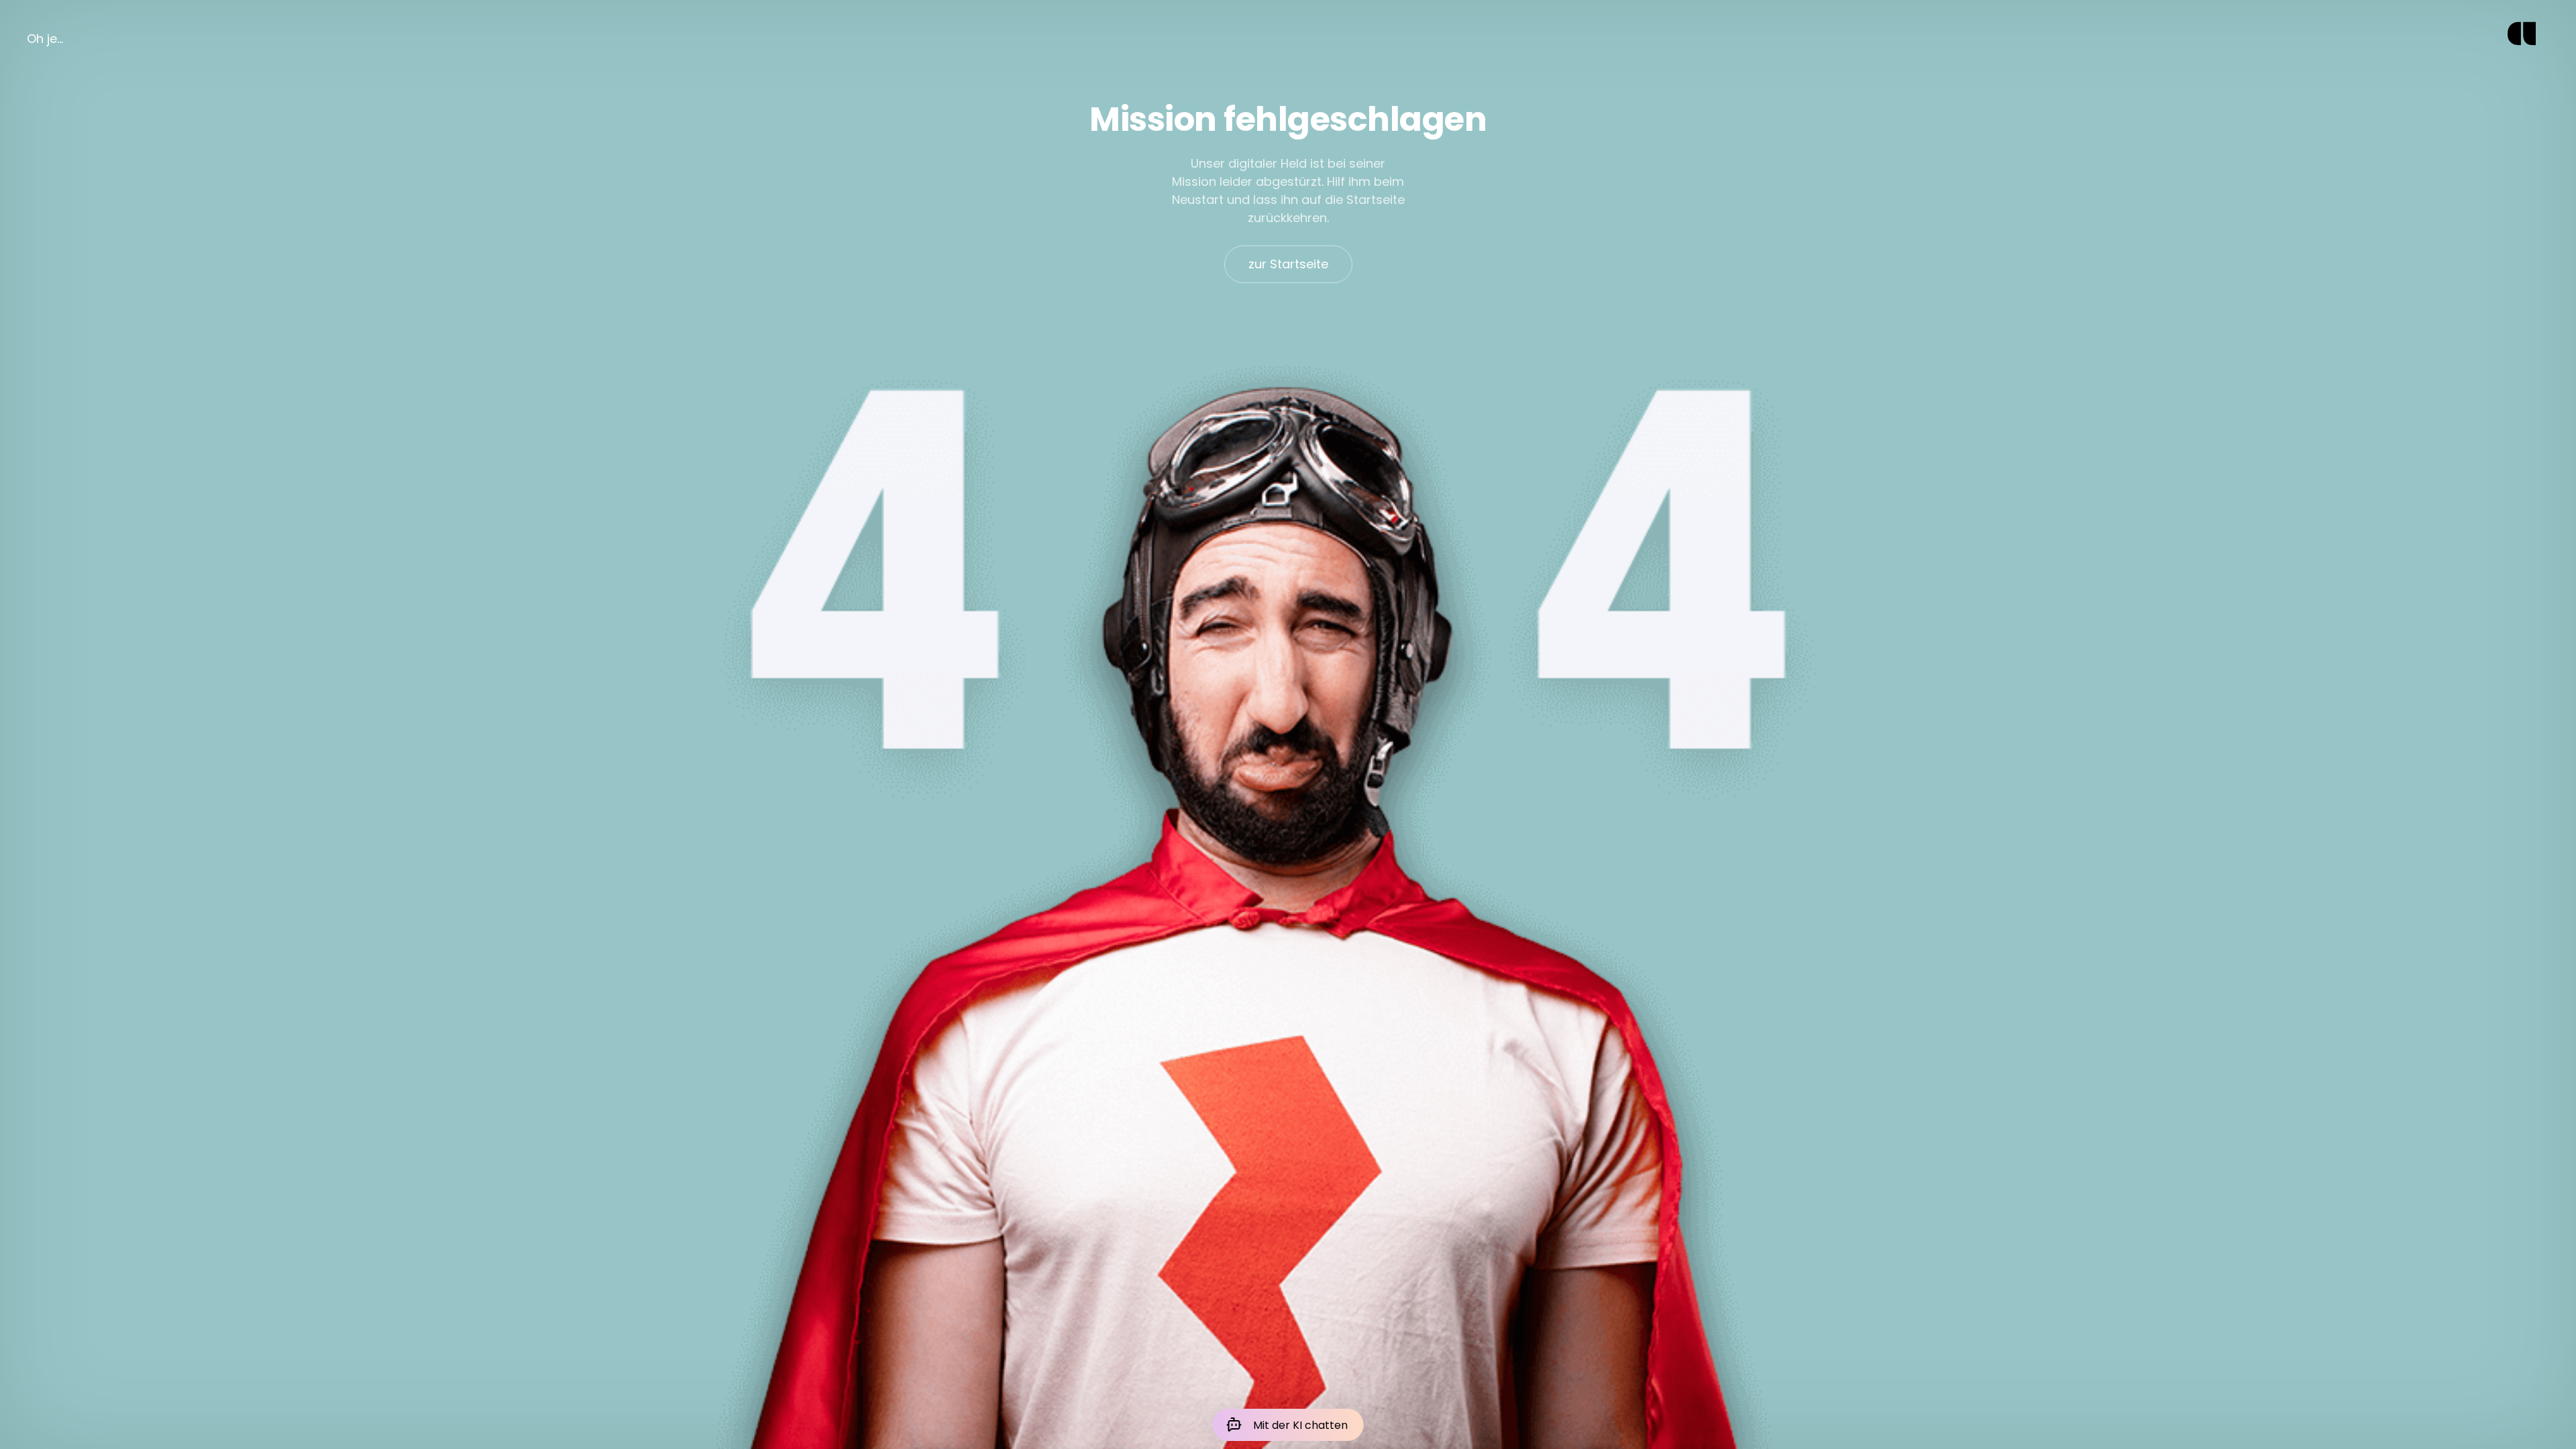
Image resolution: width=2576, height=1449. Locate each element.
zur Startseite (1288, 264)
